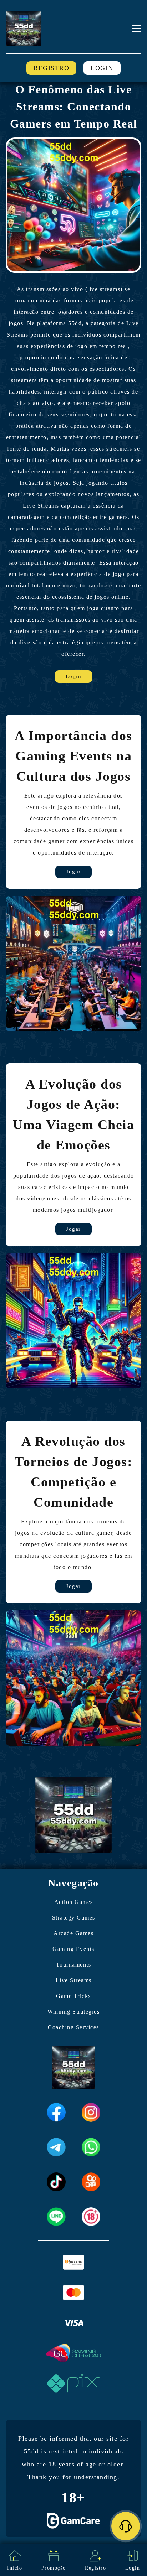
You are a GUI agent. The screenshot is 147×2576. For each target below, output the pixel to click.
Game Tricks (73, 1996)
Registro (51, 68)
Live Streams (74, 1980)
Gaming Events (73, 1949)
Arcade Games (73, 1933)
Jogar (73, 872)
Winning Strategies (73, 2012)
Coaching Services (73, 2027)
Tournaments (74, 1965)
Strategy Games (74, 1918)
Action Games (74, 1902)
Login (102, 68)
